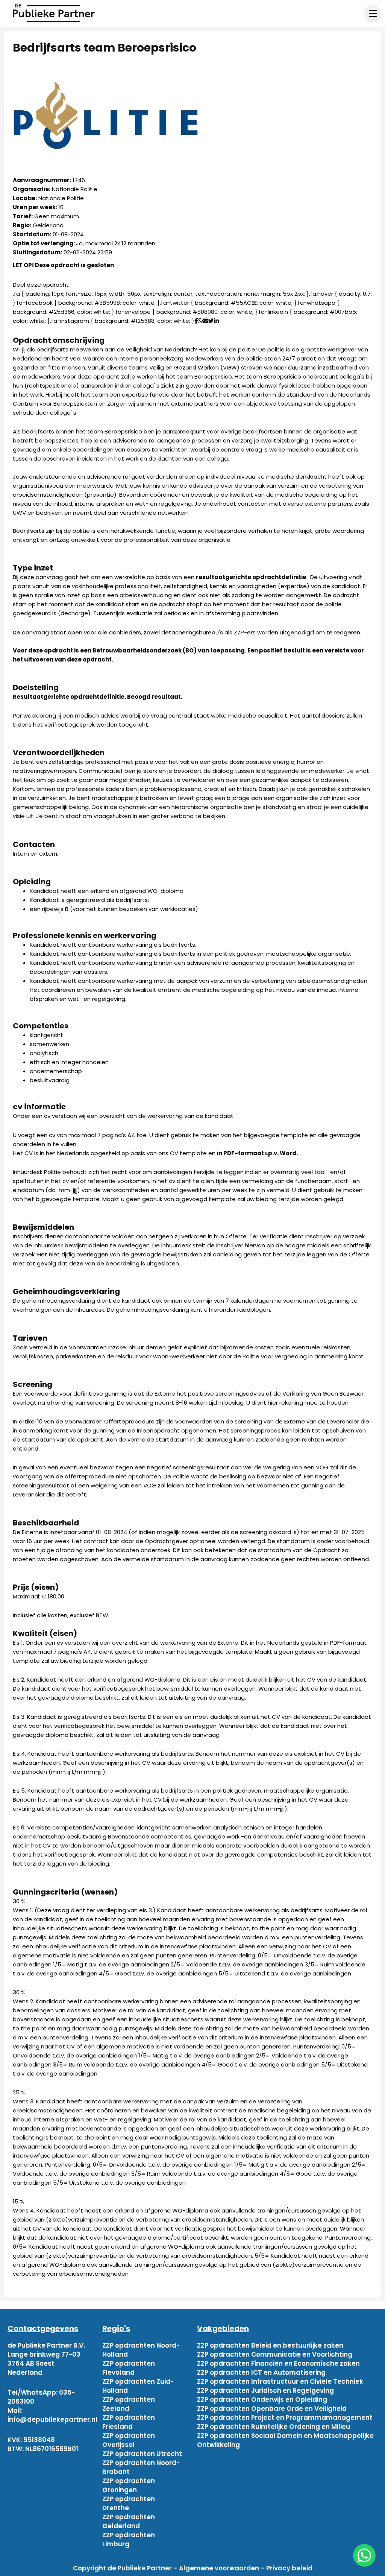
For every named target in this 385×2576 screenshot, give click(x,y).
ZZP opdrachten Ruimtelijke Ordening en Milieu (274, 2427)
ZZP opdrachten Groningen (129, 2485)
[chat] (364, 2555)
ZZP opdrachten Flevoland (129, 2368)
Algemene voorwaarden (219, 2568)
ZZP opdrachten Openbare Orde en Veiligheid (272, 2409)
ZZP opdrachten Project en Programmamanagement (285, 2418)
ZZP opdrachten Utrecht (142, 2454)
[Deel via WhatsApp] (200, 321)
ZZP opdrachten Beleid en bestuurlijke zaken (270, 2345)
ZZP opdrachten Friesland (129, 2422)
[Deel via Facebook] (196, 321)
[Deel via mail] (205, 321)
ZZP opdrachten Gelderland (129, 2521)
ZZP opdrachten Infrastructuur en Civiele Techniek (280, 2381)
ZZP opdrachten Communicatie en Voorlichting (275, 2354)
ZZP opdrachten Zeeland (129, 2404)
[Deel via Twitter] (211, 321)
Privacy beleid (289, 2568)
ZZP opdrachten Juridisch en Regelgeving (265, 2390)
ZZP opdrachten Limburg (129, 2540)
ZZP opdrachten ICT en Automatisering (261, 2372)
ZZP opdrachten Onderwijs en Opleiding (262, 2400)
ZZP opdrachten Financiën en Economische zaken (278, 2363)
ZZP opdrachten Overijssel (129, 2440)
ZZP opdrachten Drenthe (129, 2503)
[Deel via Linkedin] (218, 321)
